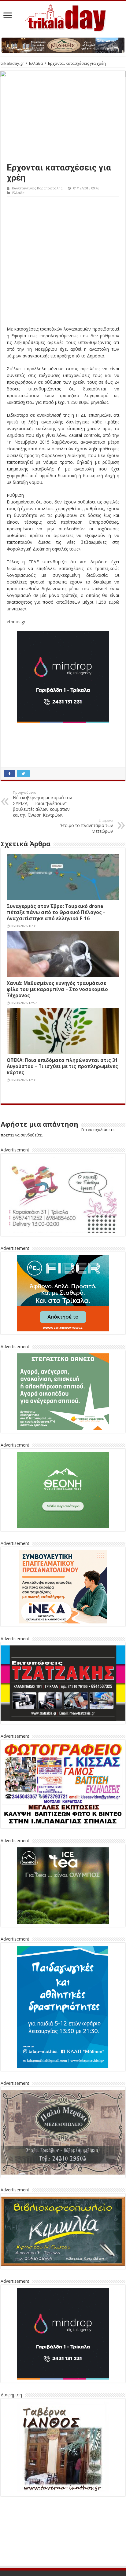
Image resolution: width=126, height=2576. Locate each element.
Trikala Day (80, 2569)
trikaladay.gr (12, 63)
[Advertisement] (63, 263)
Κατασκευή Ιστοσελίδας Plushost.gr (63, 2563)
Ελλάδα (36, 63)
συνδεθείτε (31, 1135)
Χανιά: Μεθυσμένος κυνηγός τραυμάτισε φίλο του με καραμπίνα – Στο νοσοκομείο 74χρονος (57, 989)
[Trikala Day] (63, 16)
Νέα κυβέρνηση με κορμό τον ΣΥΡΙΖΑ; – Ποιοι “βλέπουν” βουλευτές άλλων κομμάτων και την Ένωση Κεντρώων (43, 804)
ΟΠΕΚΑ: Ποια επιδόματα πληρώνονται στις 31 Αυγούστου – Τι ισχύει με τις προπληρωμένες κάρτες (62, 1066)
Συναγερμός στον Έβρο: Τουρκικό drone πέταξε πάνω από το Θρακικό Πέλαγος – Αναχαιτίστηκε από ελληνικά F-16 (56, 912)
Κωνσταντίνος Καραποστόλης (37, 188)
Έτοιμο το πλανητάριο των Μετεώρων (87, 826)
